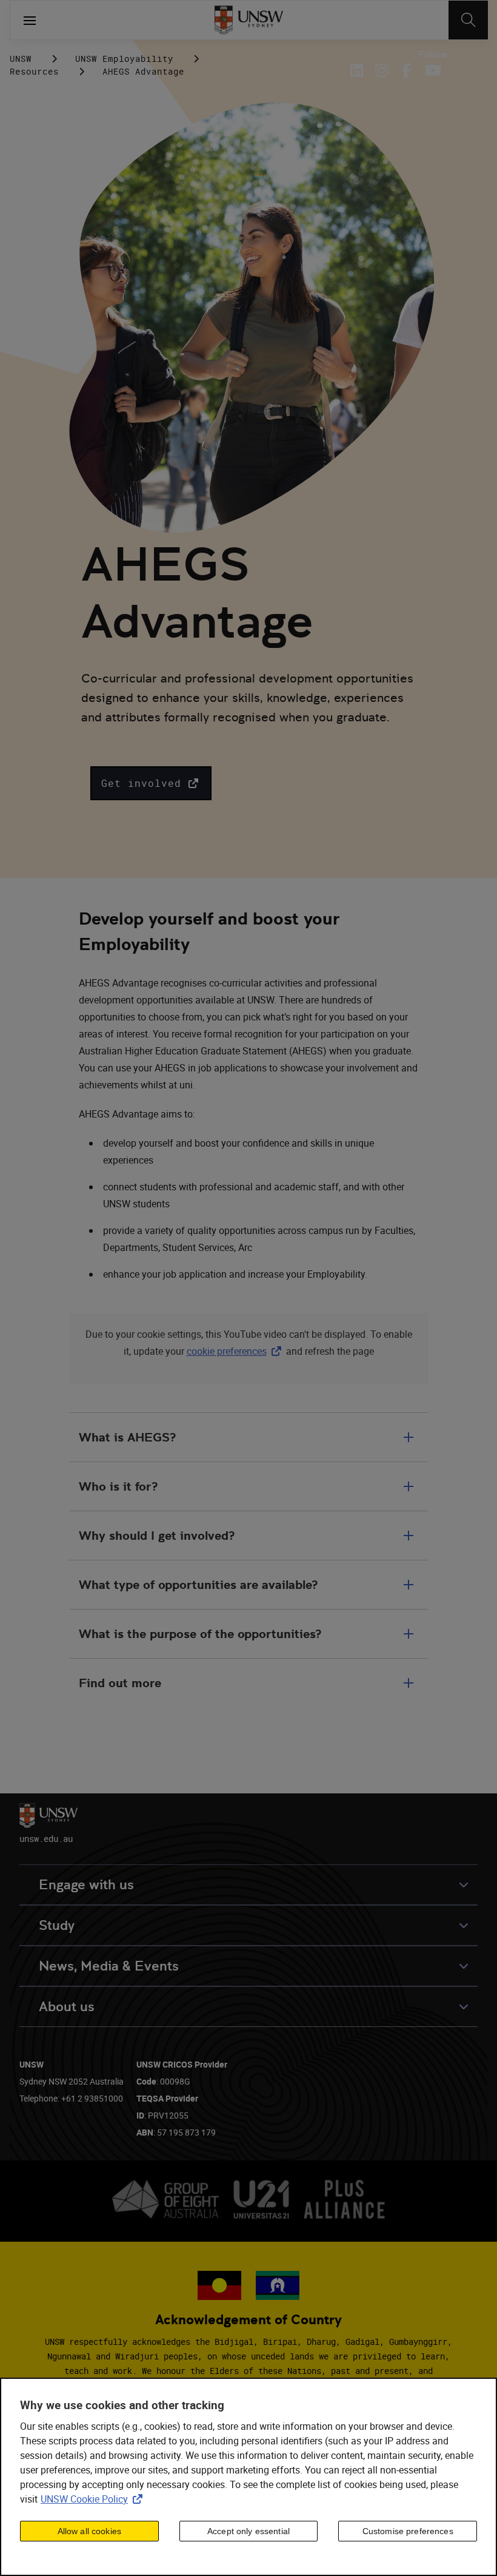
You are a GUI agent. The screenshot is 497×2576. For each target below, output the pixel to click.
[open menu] (30, 20)
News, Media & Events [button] (109, 1966)
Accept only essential (248, 2531)
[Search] (468, 20)
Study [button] (57, 1925)
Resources (34, 71)
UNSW (21, 59)
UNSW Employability (124, 59)
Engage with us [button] (86, 1885)
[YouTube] (431, 70)
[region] (248, 2477)
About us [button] (67, 2007)
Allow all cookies (89, 2531)
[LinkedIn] (359, 70)
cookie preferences (227, 1351)
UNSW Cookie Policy (94, 2499)
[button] (151, 783)
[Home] (249, 20)
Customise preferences (408, 2531)
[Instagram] (382, 70)
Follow (433, 55)
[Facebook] (406, 70)
